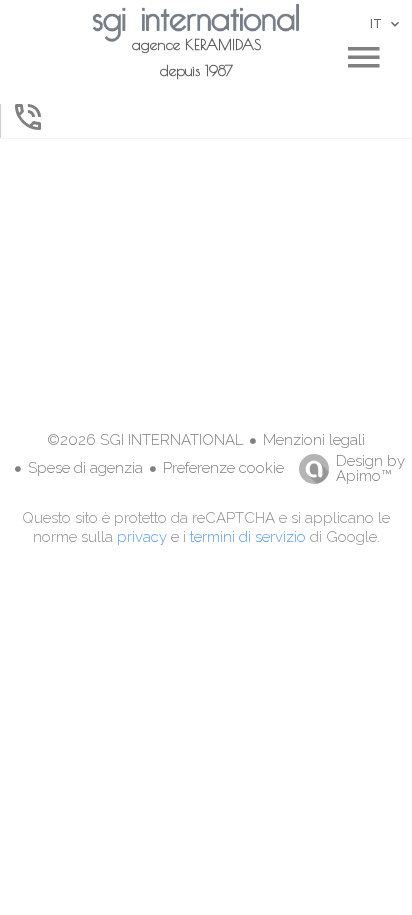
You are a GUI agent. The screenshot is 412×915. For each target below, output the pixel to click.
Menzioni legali (314, 440)
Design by (370, 468)
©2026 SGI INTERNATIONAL (145, 440)
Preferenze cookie (223, 468)
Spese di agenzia (85, 468)
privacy (142, 537)
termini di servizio (248, 537)
